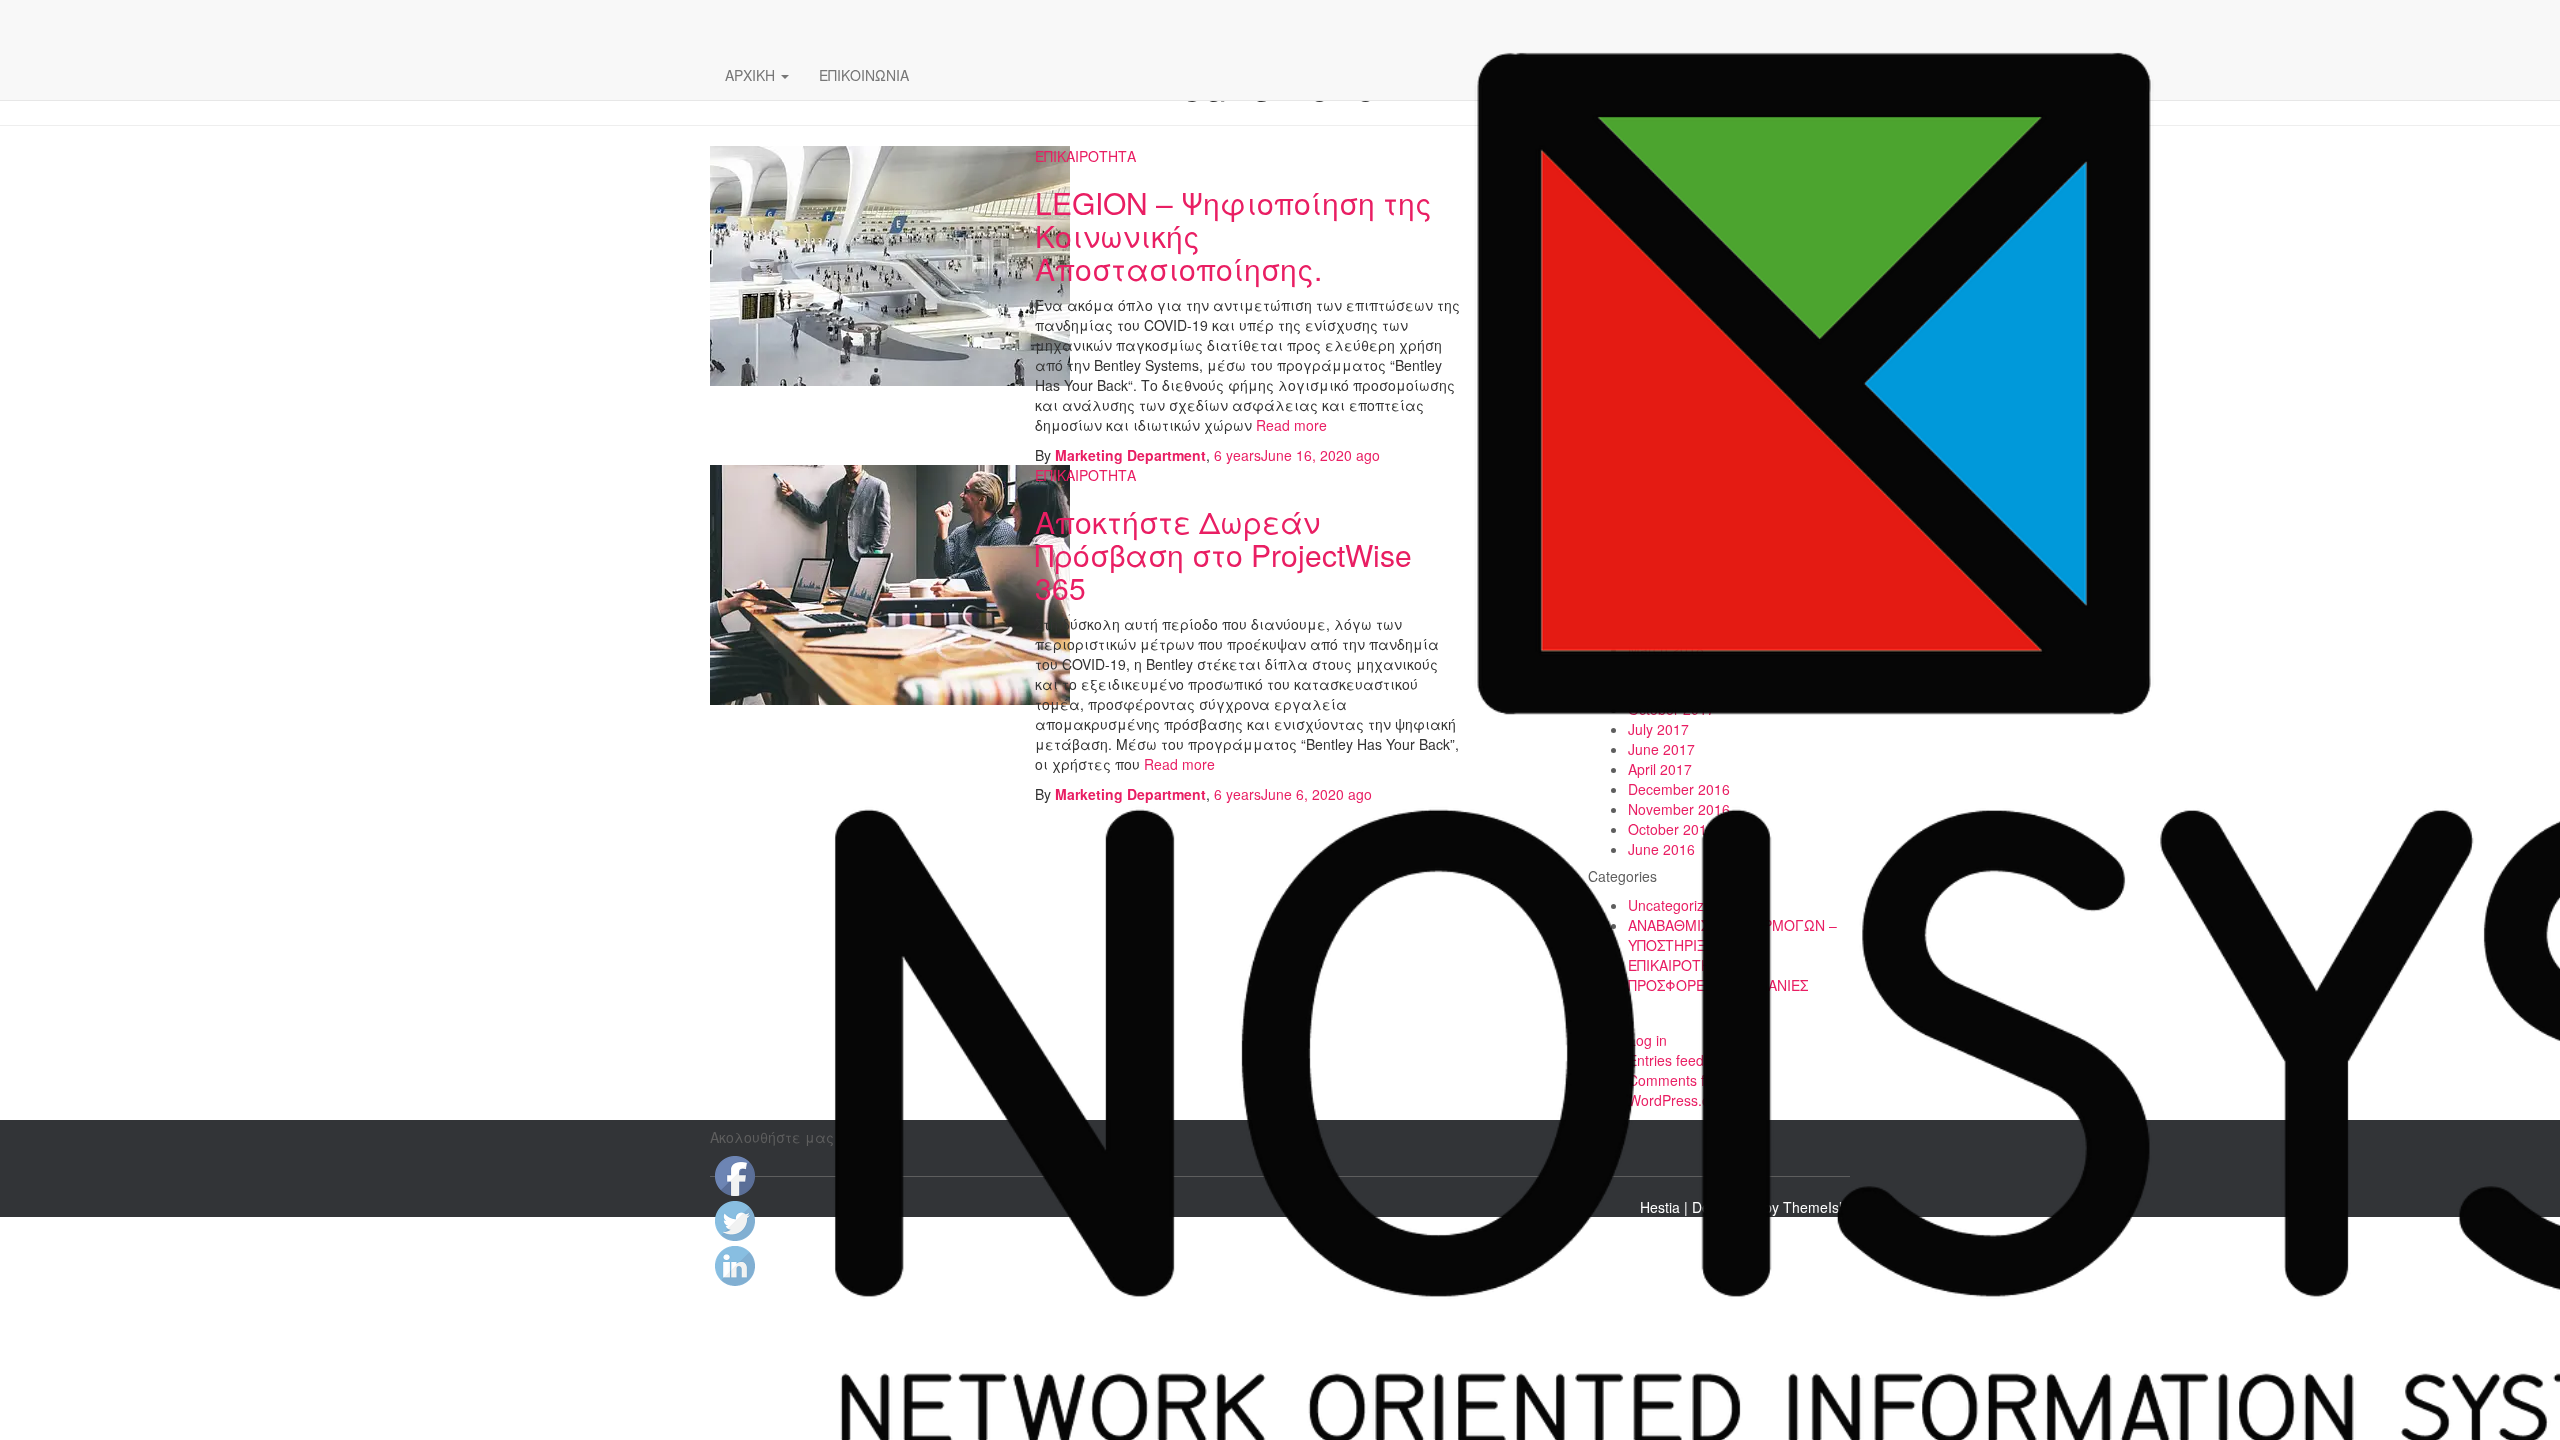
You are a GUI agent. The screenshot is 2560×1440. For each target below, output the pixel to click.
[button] (784, 75)
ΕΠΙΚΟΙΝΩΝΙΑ (864, 75)
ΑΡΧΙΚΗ (752, 75)
